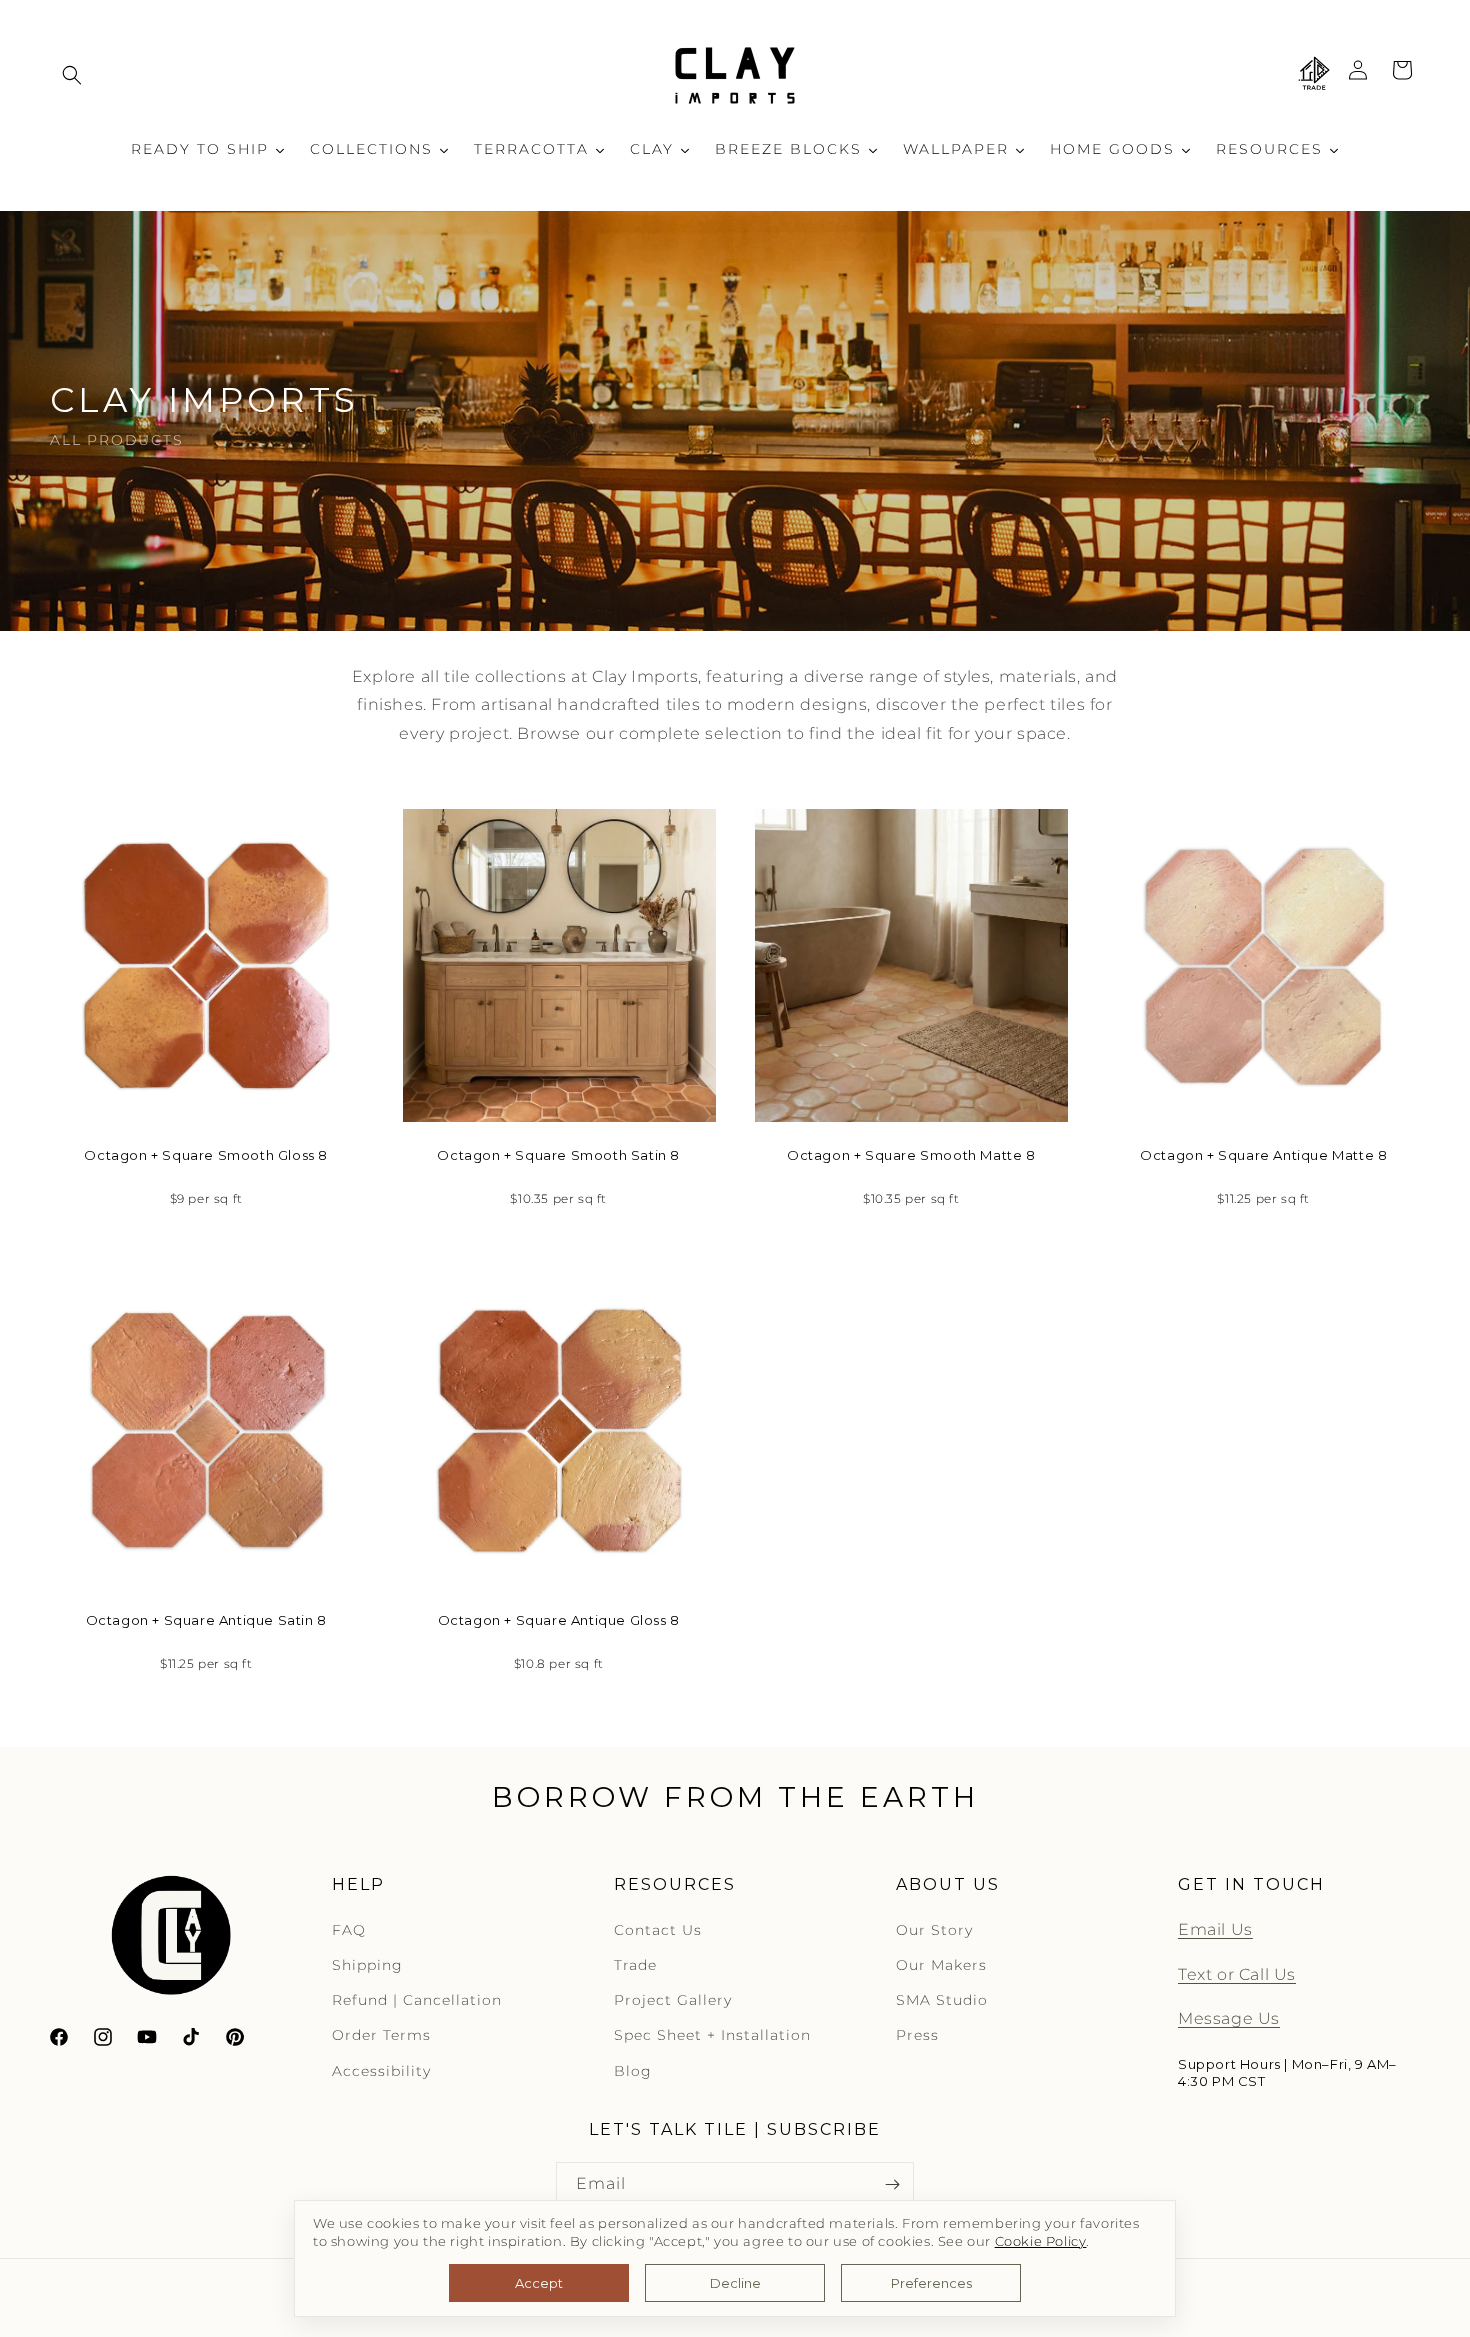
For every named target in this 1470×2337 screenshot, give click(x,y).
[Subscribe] (892, 2184)
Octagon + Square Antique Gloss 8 (559, 1620)
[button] (72, 75)
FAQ (349, 1930)
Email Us (1215, 1929)
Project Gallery (673, 2000)
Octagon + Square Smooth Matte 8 (911, 1155)
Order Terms (381, 2036)
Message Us (1229, 2019)
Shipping (367, 1965)
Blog (633, 2071)
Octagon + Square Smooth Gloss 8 (206, 1155)
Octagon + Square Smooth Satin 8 (558, 1155)
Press (917, 2036)
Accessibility (381, 2071)
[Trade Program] (1314, 75)
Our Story (934, 1930)
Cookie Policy (1041, 2241)
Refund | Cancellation (417, 2000)
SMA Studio (942, 2000)
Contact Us (658, 1930)
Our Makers (941, 1965)
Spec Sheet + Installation (712, 2036)
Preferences (931, 2283)
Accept (539, 2283)
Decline (735, 2283)
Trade (635, 1965)
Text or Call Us (1237, 1974)
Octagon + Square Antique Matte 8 (1263, 1155)
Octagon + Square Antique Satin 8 (206, 1620)
